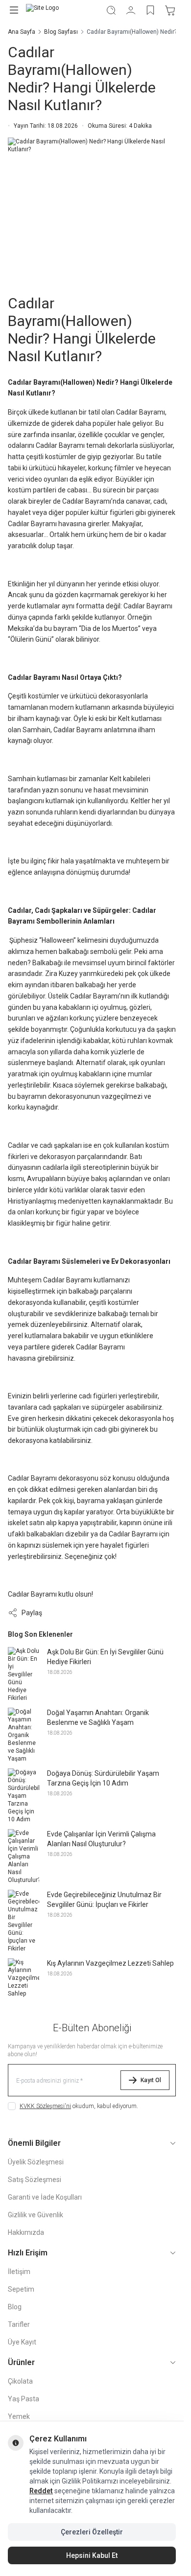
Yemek (19, 2416)
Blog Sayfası (61, 32)
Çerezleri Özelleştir (92, 2532)
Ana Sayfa (22, 32)
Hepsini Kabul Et (92, 2555)
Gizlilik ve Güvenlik (36, 2215)
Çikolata (20, 2381)
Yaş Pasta (24, 2399)
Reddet (41, 2491)
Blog (15, 2307)
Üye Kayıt (22, 2342)
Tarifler (19, 2324)
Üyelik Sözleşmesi (36, 2162)
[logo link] (62, 10)
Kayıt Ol (151, 2080)
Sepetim (21, 2289)
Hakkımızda (26, 2232)
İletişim (19, 2272)
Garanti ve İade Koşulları (45, 2197)
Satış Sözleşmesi (35, 2180)
